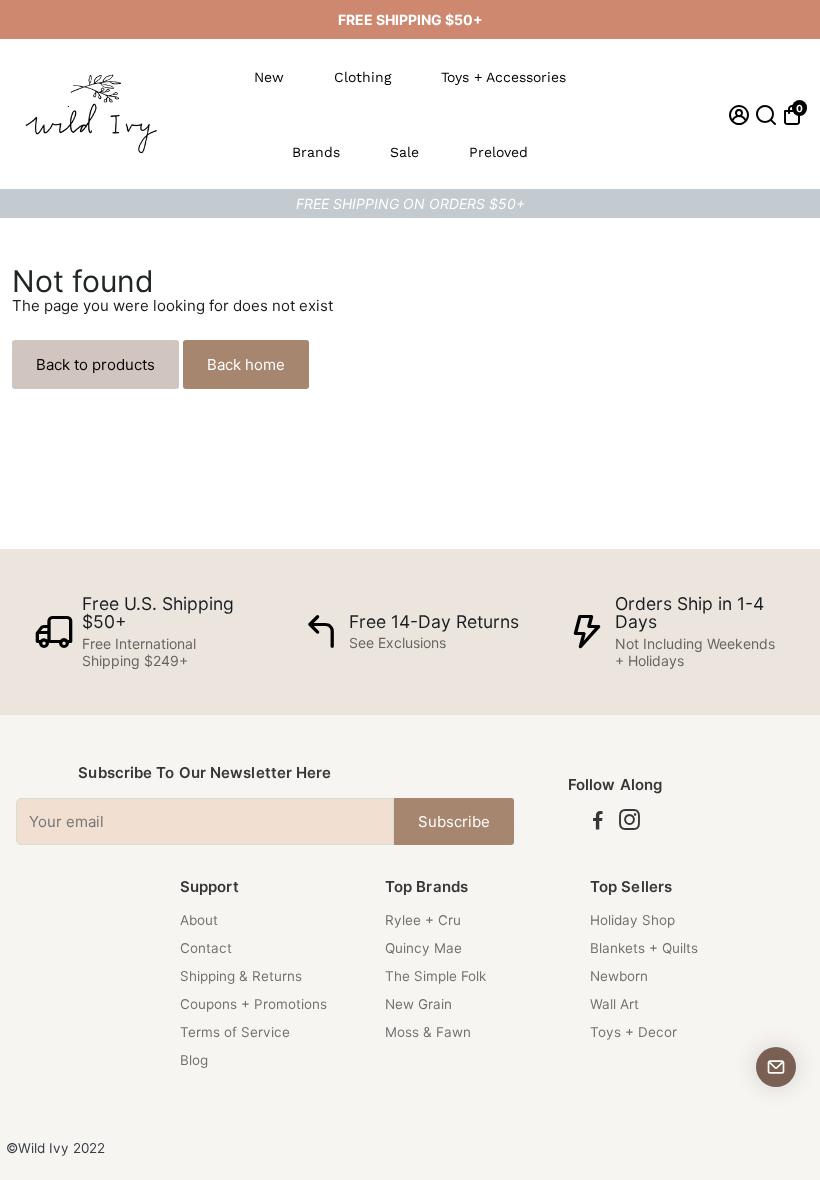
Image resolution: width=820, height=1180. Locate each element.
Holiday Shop (632, 920)
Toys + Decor (633, 1032)
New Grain (418, 1004)
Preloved (498, 152)
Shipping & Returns (241, 976)
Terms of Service (235, 1032)
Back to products (95, 364)
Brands (316, 152)
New (269, 77)
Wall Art (614, 1004)
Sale (404, 152)
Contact (206, 948)
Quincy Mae (423, 948)
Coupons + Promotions (253, 1004)
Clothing (362, 77)
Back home (246, 364)
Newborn (619, 976)
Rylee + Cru (423, 920)
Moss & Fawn (428, 1032)
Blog (194, 1060)
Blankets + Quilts (644, 948)
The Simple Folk (435, 976)
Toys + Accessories (503, 77)
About (199, 920)
